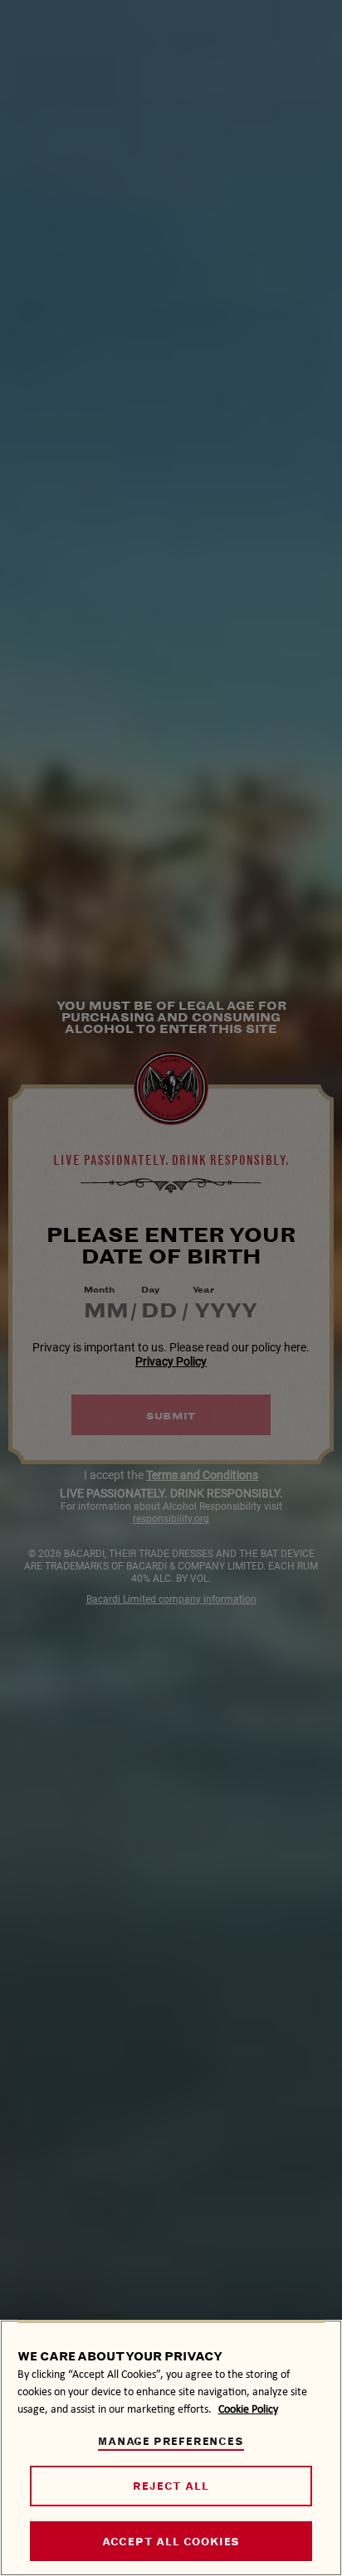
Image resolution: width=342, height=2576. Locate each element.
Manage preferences (171, 2441)
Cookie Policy (248, 2409)
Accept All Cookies (171, 2542)
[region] (171, 2448)
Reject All (171, 2486)
